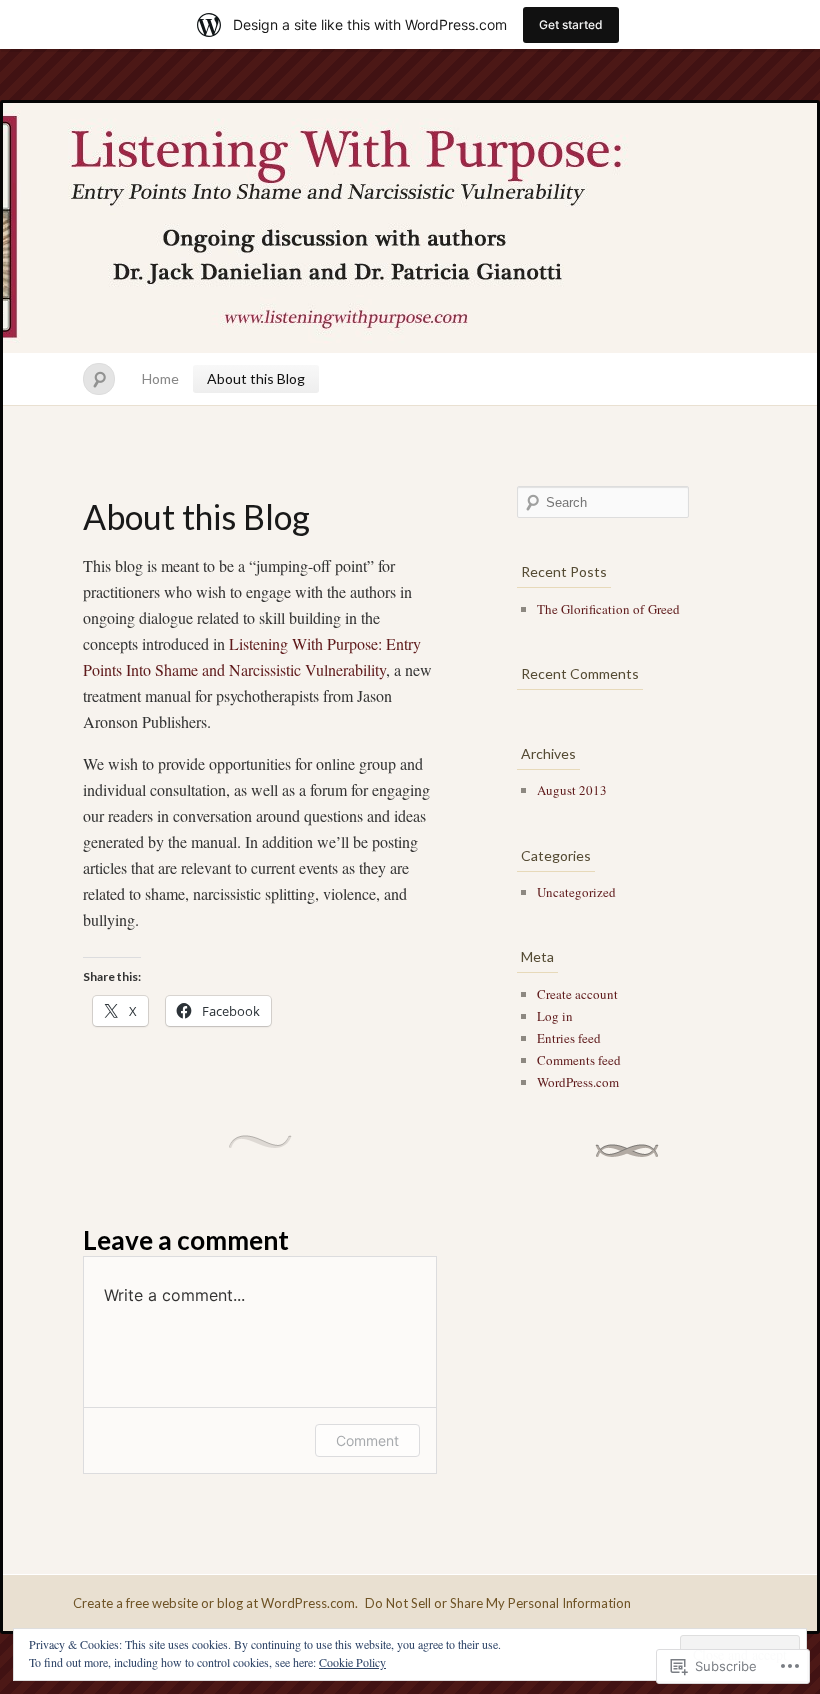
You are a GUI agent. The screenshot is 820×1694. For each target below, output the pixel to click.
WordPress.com (578, 1082)
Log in (555, 1016)
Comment (367, 1440)
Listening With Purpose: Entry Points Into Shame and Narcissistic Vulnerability (410, 228)
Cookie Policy (352, 1662)
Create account (577, 994)
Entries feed (569, 1038)
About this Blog (256, 378)
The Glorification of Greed (608, 609)
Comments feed (579, 1060)
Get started (571, 24)
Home (160, 378)
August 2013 (572, 790)
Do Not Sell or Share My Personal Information (498, 1603)
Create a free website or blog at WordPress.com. (215, 1603)
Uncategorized (576, 892)
